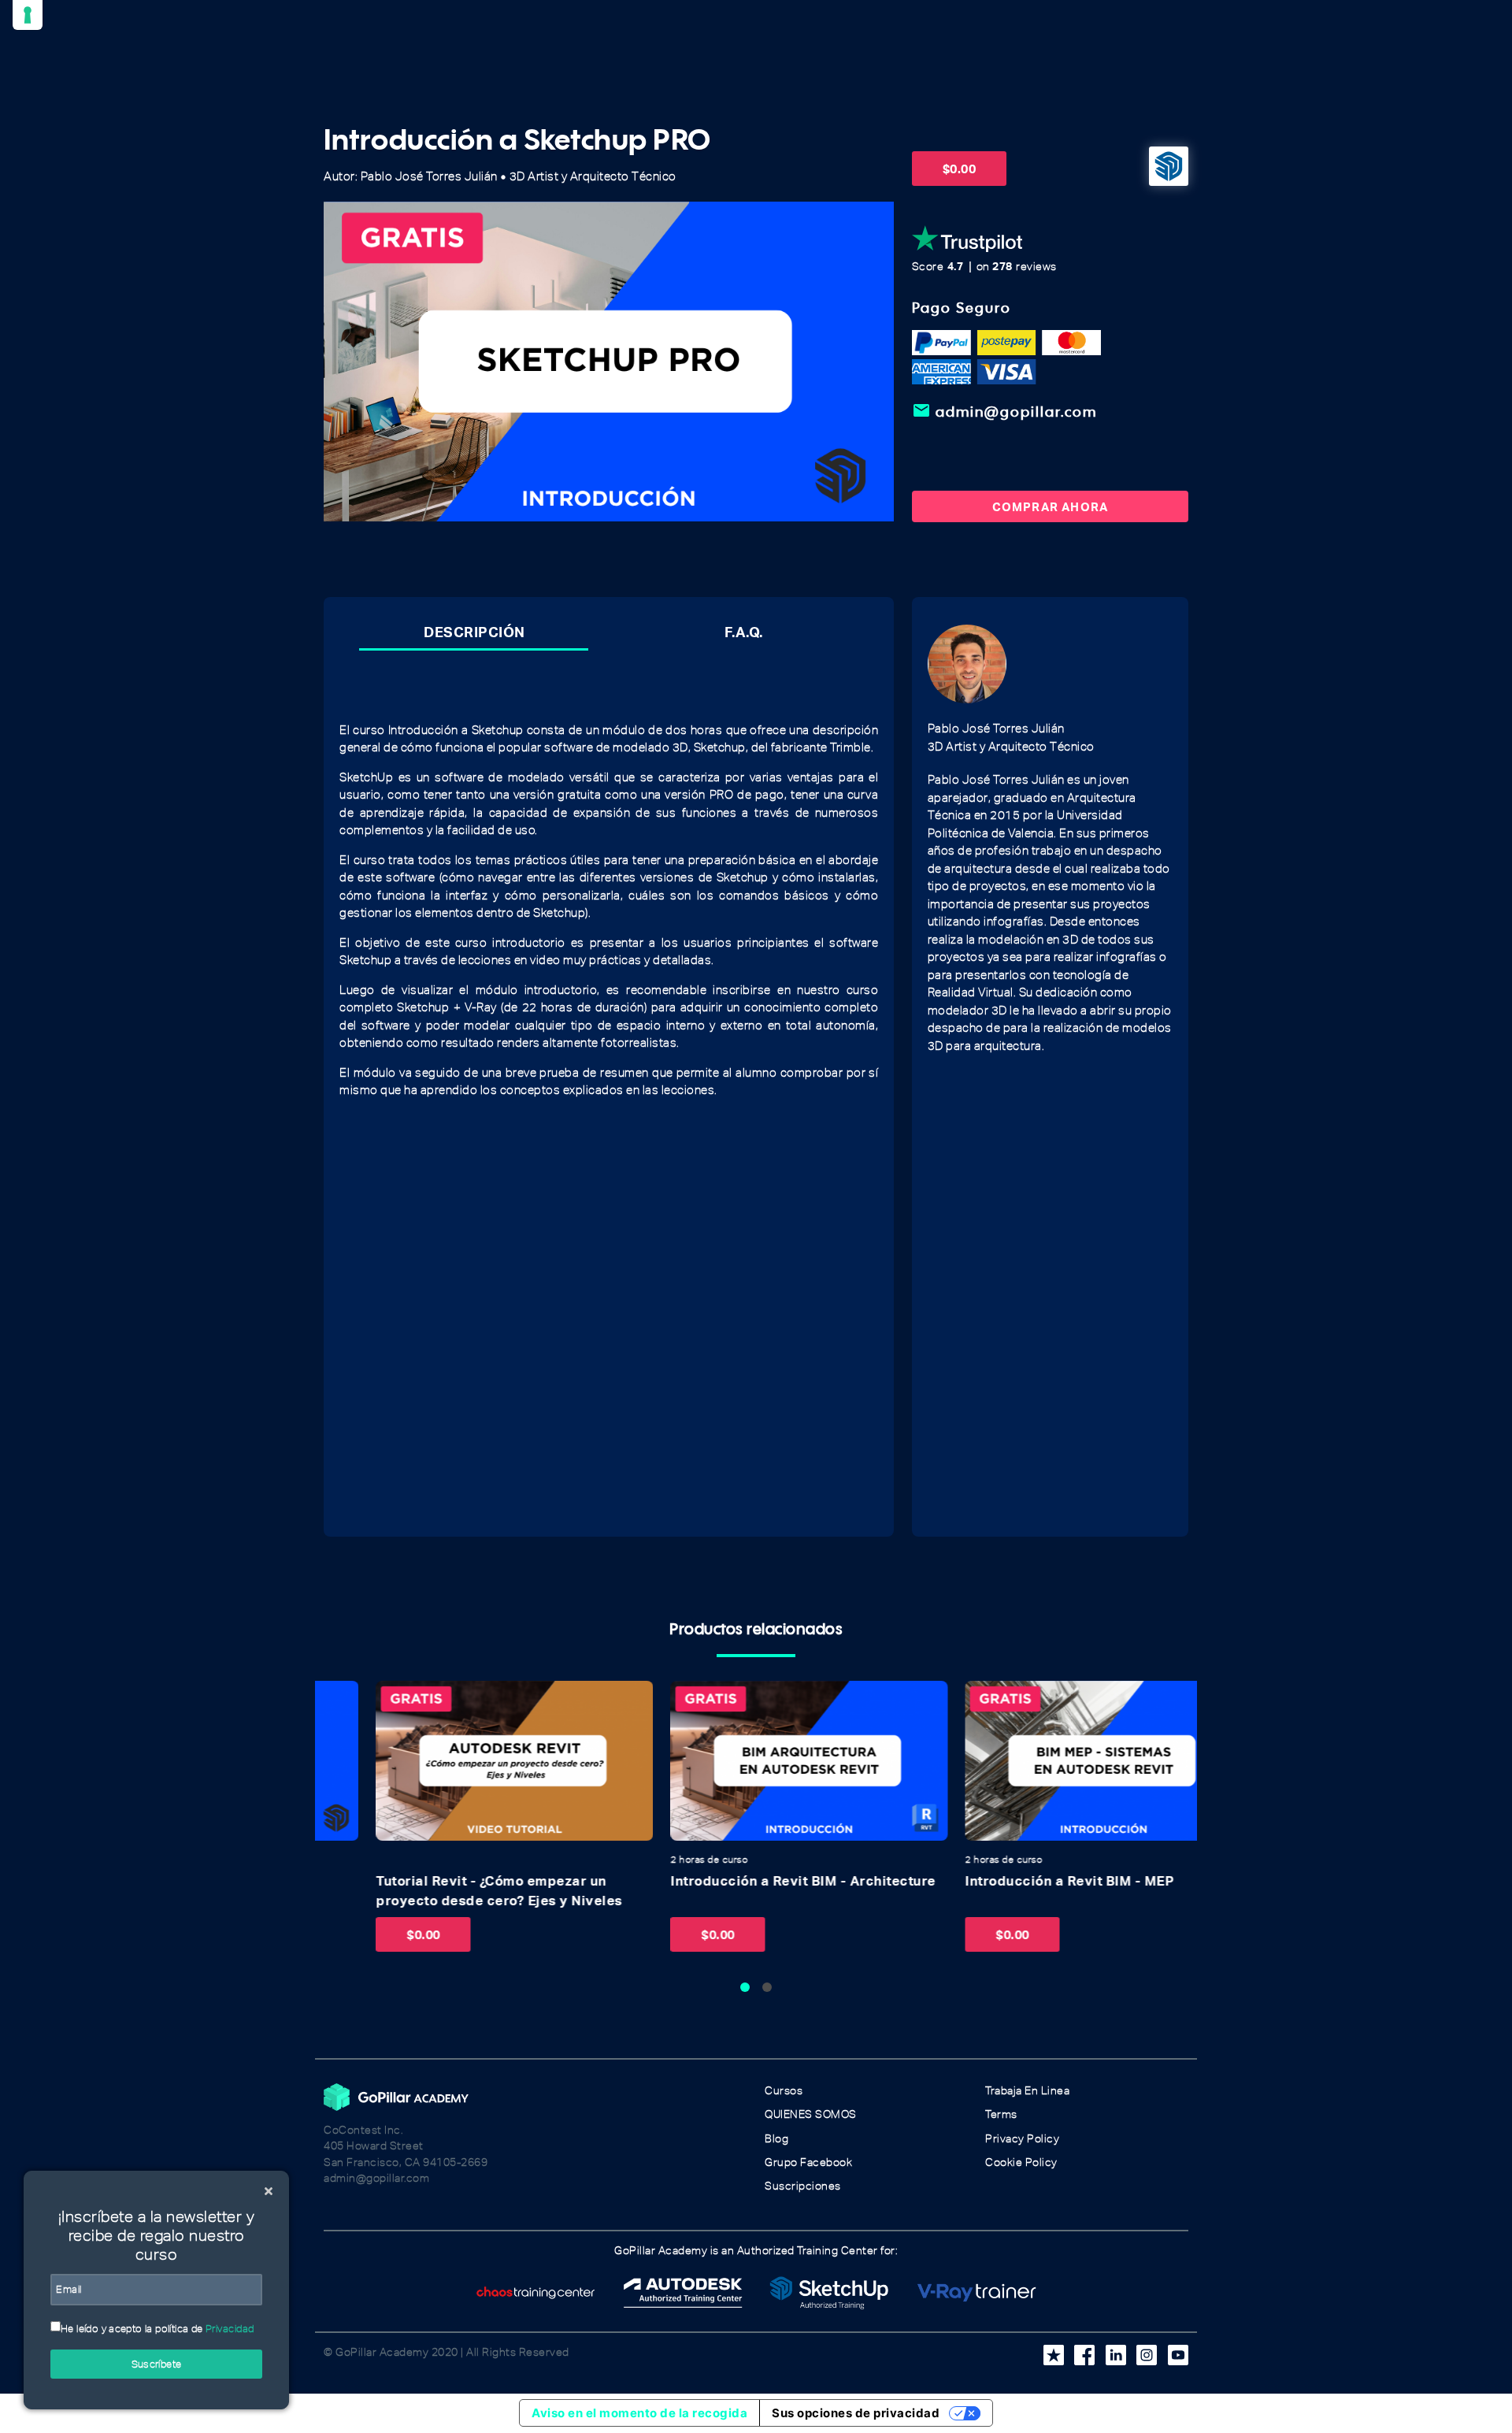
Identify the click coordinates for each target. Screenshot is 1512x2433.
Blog (776, 2139)
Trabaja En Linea (1027, 2091)
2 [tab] (767, 1987)
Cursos (784, 2091)
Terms (1001, 2114)
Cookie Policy (1021, 2162)
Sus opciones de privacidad (856, 2413)
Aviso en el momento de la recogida (639, 2413)
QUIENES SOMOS (811, 2114)
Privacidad (230, 2329)
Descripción (474, 632)
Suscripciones (803, 2186)
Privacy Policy (1022, 2139)
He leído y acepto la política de (157, 2329)
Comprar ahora (1051, 506)
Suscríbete (157, 2364)
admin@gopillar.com (1004, 411)
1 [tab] (745, 1987)
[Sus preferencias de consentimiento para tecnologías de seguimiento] (28, 15)
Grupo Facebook (808, 2162)
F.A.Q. (744, 632)
